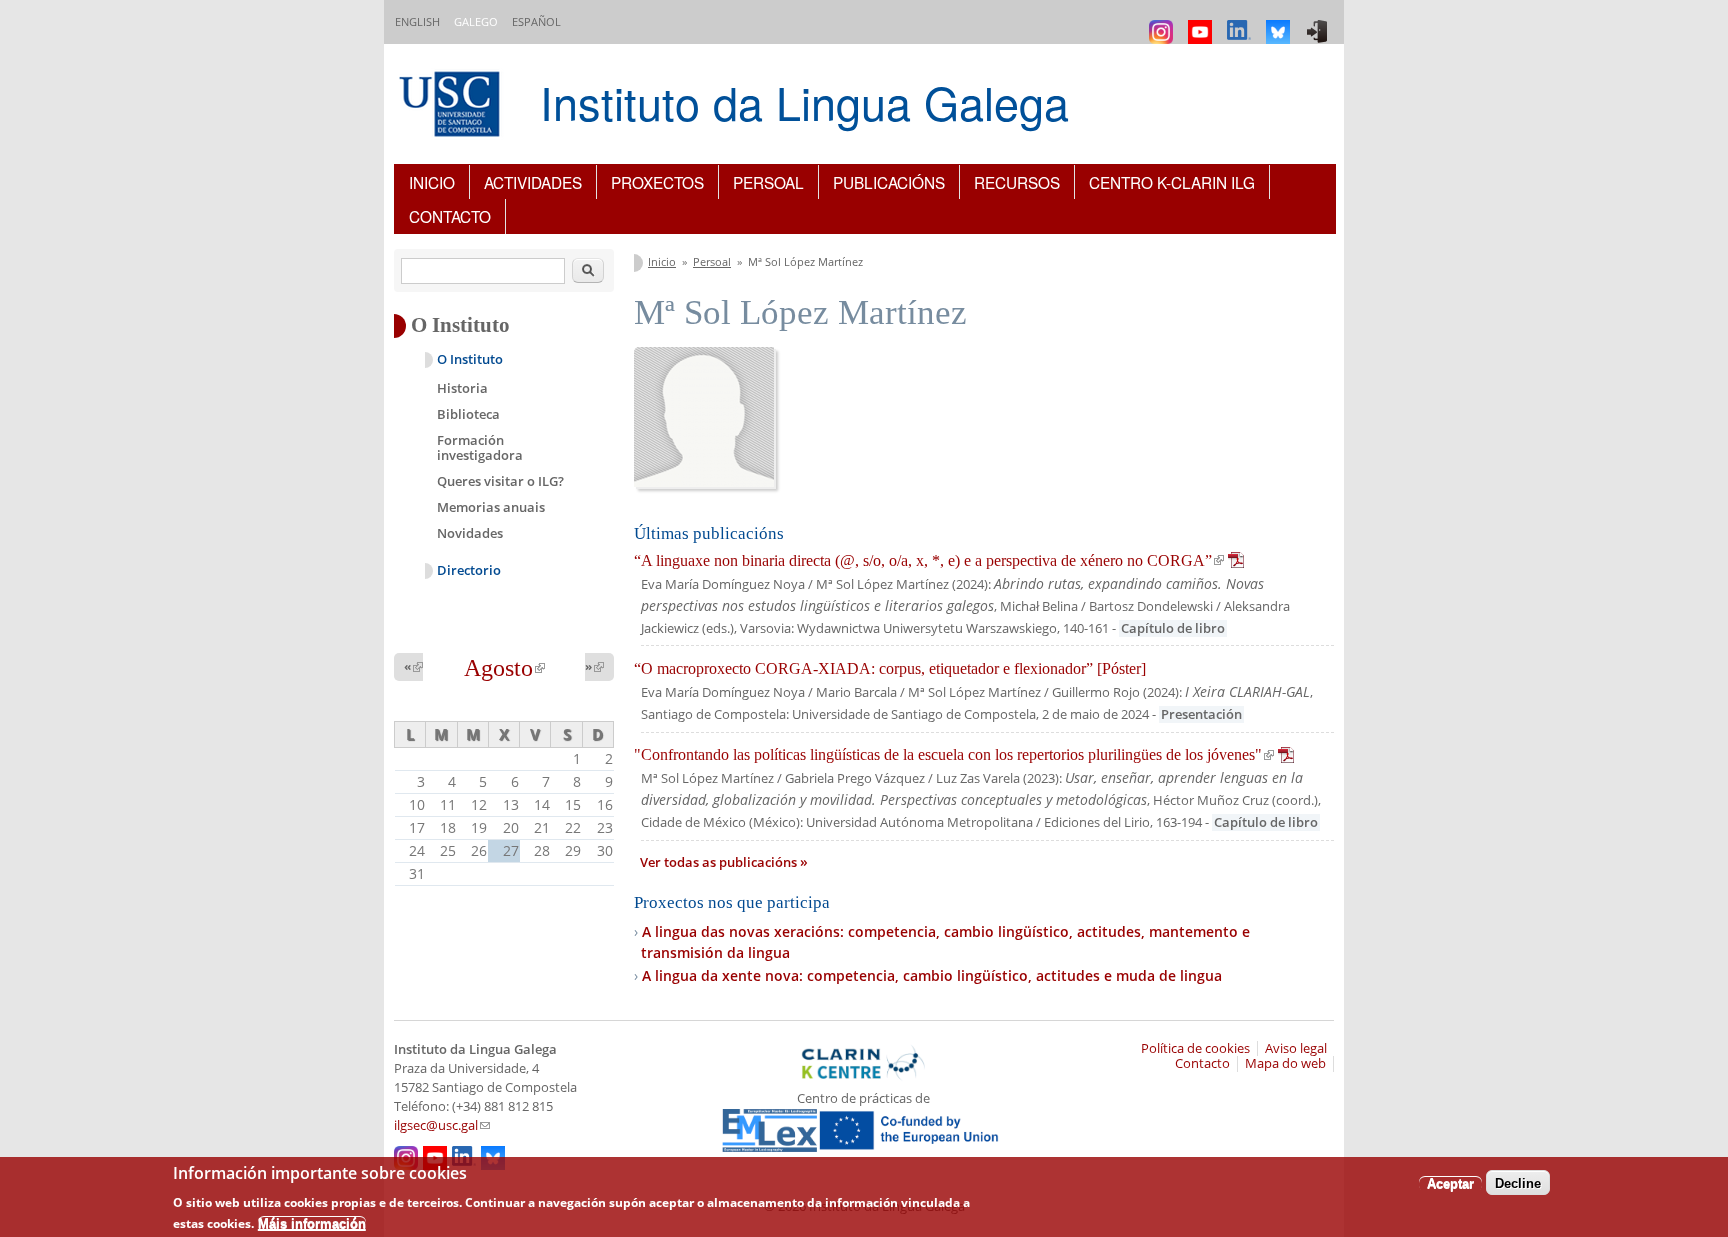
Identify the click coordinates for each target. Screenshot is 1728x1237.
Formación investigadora (480, 448)
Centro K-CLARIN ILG (1172, 182)
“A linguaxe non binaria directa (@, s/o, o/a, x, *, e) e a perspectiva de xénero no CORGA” (939, 560)
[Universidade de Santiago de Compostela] (452, 106)
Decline (1518, 1182)
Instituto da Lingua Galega (804, 101)
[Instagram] (1163, 22)
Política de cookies (1195, 1048)
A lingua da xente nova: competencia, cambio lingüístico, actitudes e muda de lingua (932, 975)
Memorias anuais (491, 507)
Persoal (768, 182)
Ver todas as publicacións (720, 862)
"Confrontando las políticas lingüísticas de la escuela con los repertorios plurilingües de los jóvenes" (964, 754)
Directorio (469, 570)
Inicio (432, 182)
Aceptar (1450, 1182)
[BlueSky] (1280, 22)
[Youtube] (1202, 22)
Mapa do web (1285, 1063)
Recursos (1017, 182)
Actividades (533, 182)
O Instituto (470, 359)
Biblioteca (468, 414)
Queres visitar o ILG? (500, 481)
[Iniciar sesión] (1319, 22)
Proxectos (657, 182)
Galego (476, 21)
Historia (462, 388)
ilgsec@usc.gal (442, 1125)
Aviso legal (1296, 1048)
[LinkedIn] (1241, 22)
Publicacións (889, 182)
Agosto (504, 668)
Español (536, 21)
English (417, 21)
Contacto (450, 216)
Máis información (312, 1222)
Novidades (470, 533)
